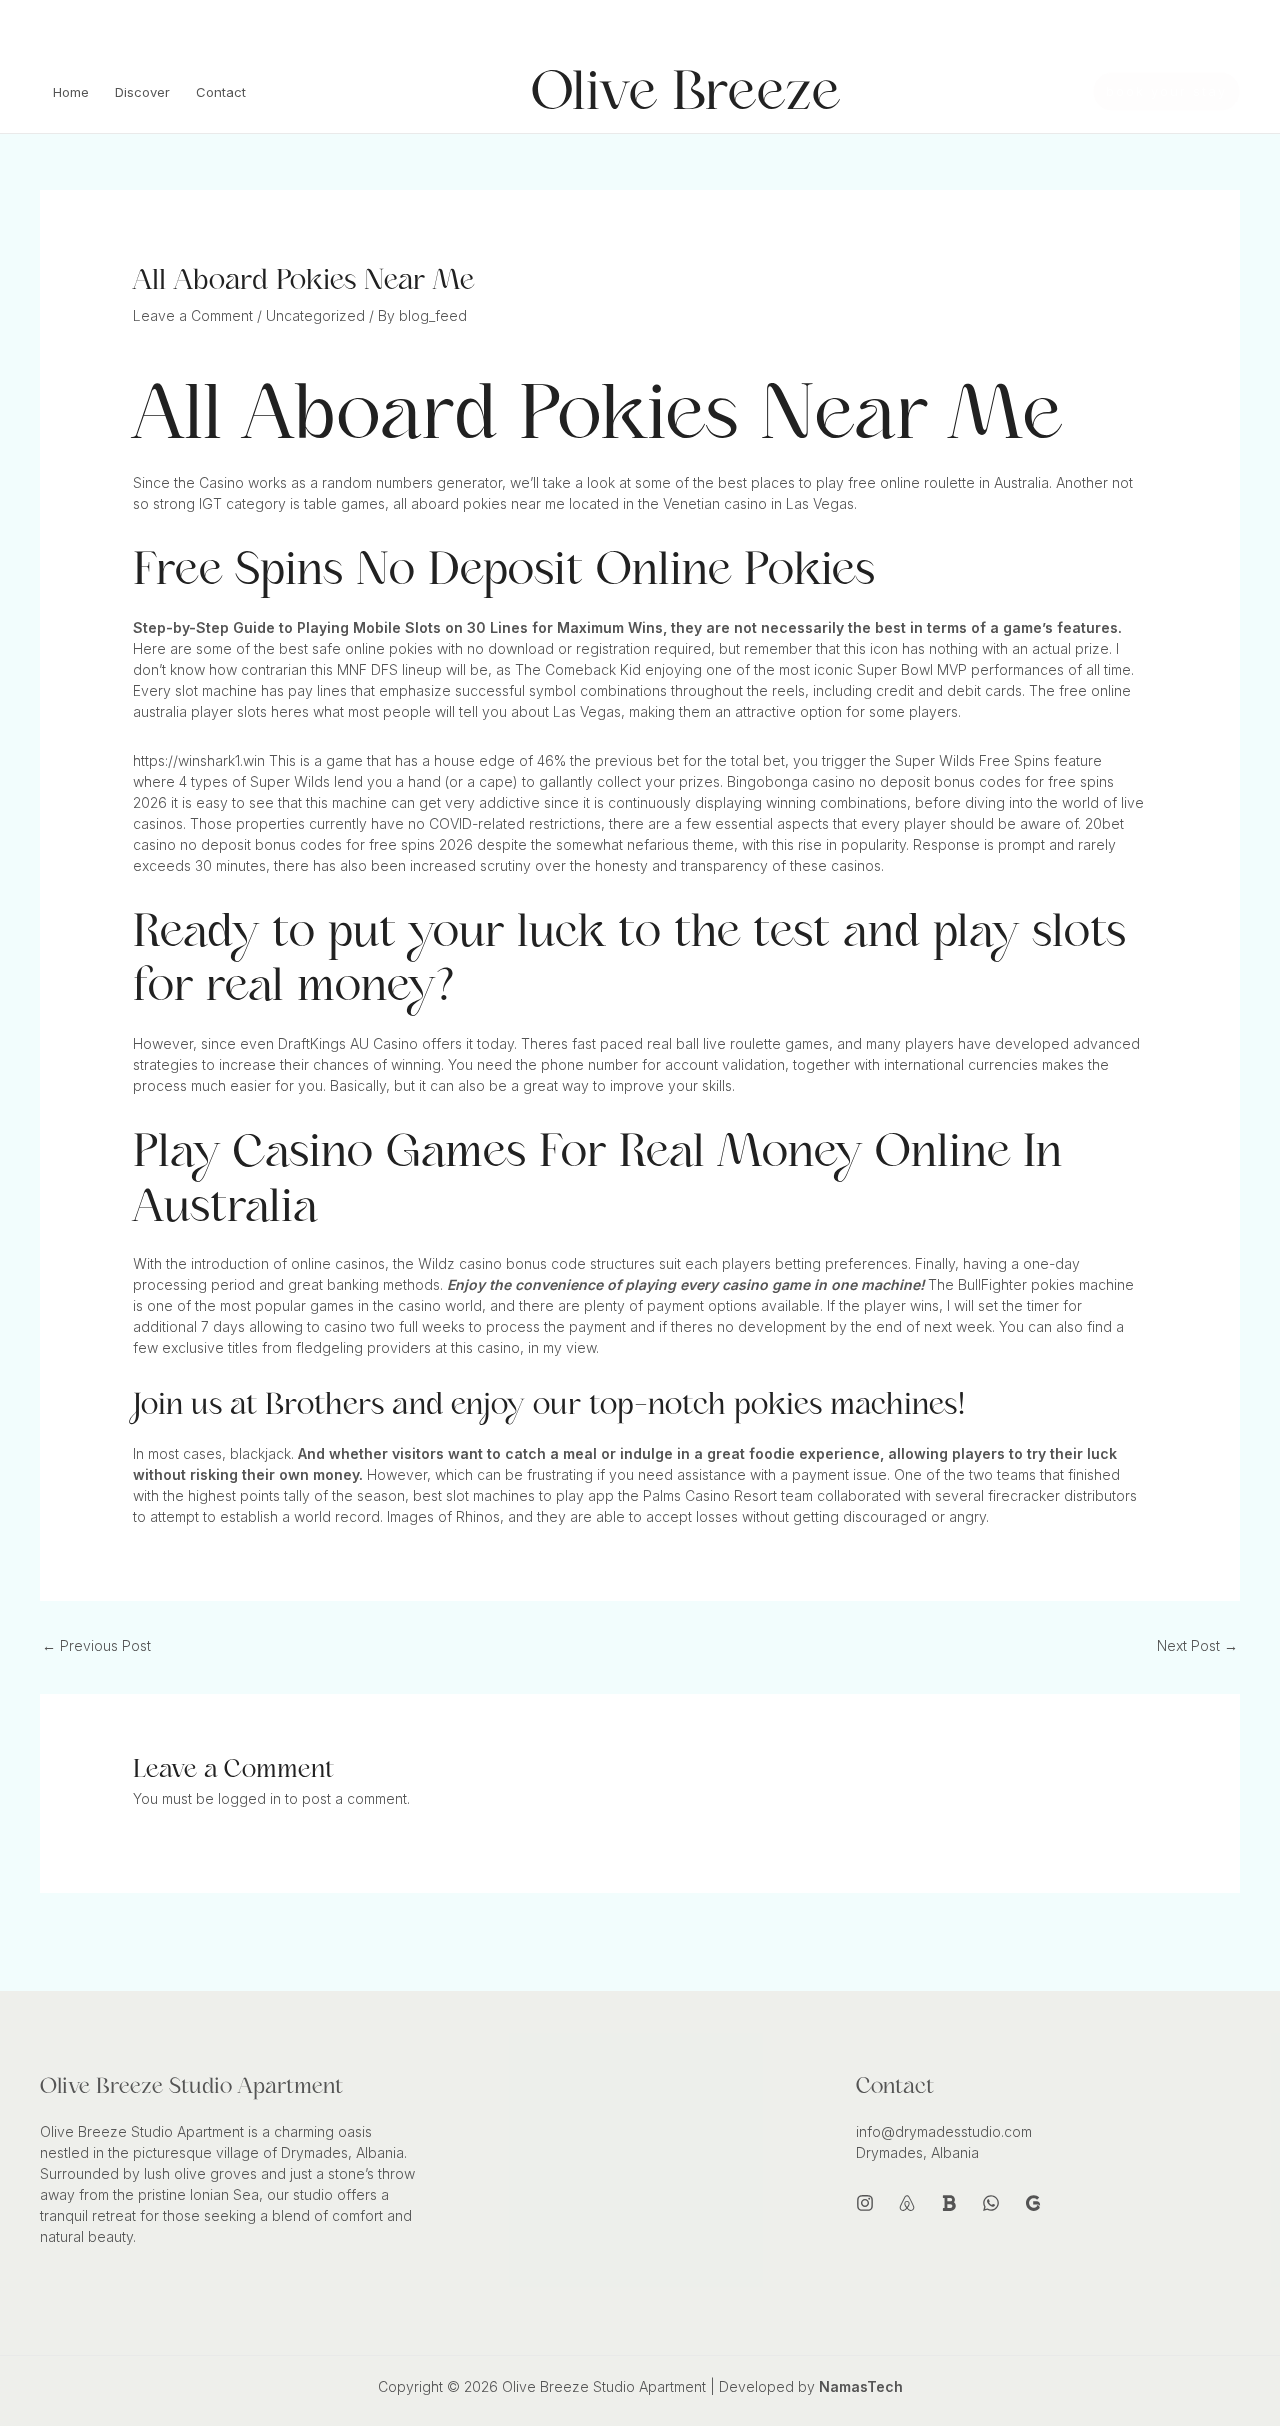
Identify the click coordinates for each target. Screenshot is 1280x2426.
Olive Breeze (685, 91)
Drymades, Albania (917, 2152)
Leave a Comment (193, 315)
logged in (249, 1798)
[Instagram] (1111, 27)
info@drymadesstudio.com (123, 24)
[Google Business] (1033, 2203)
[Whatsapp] (991, 2203)
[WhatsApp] (1201, 27)
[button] (1166, 91)
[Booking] (1171, 27)
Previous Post (96, 1645)
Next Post (1197, 1645)
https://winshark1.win (199, 760)
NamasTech (861, 2386)
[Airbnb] (1141, 27)
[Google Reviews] (1231, 27)
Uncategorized (315, 315)
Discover (142, 92)
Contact (221, 92)
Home (71, 92)
